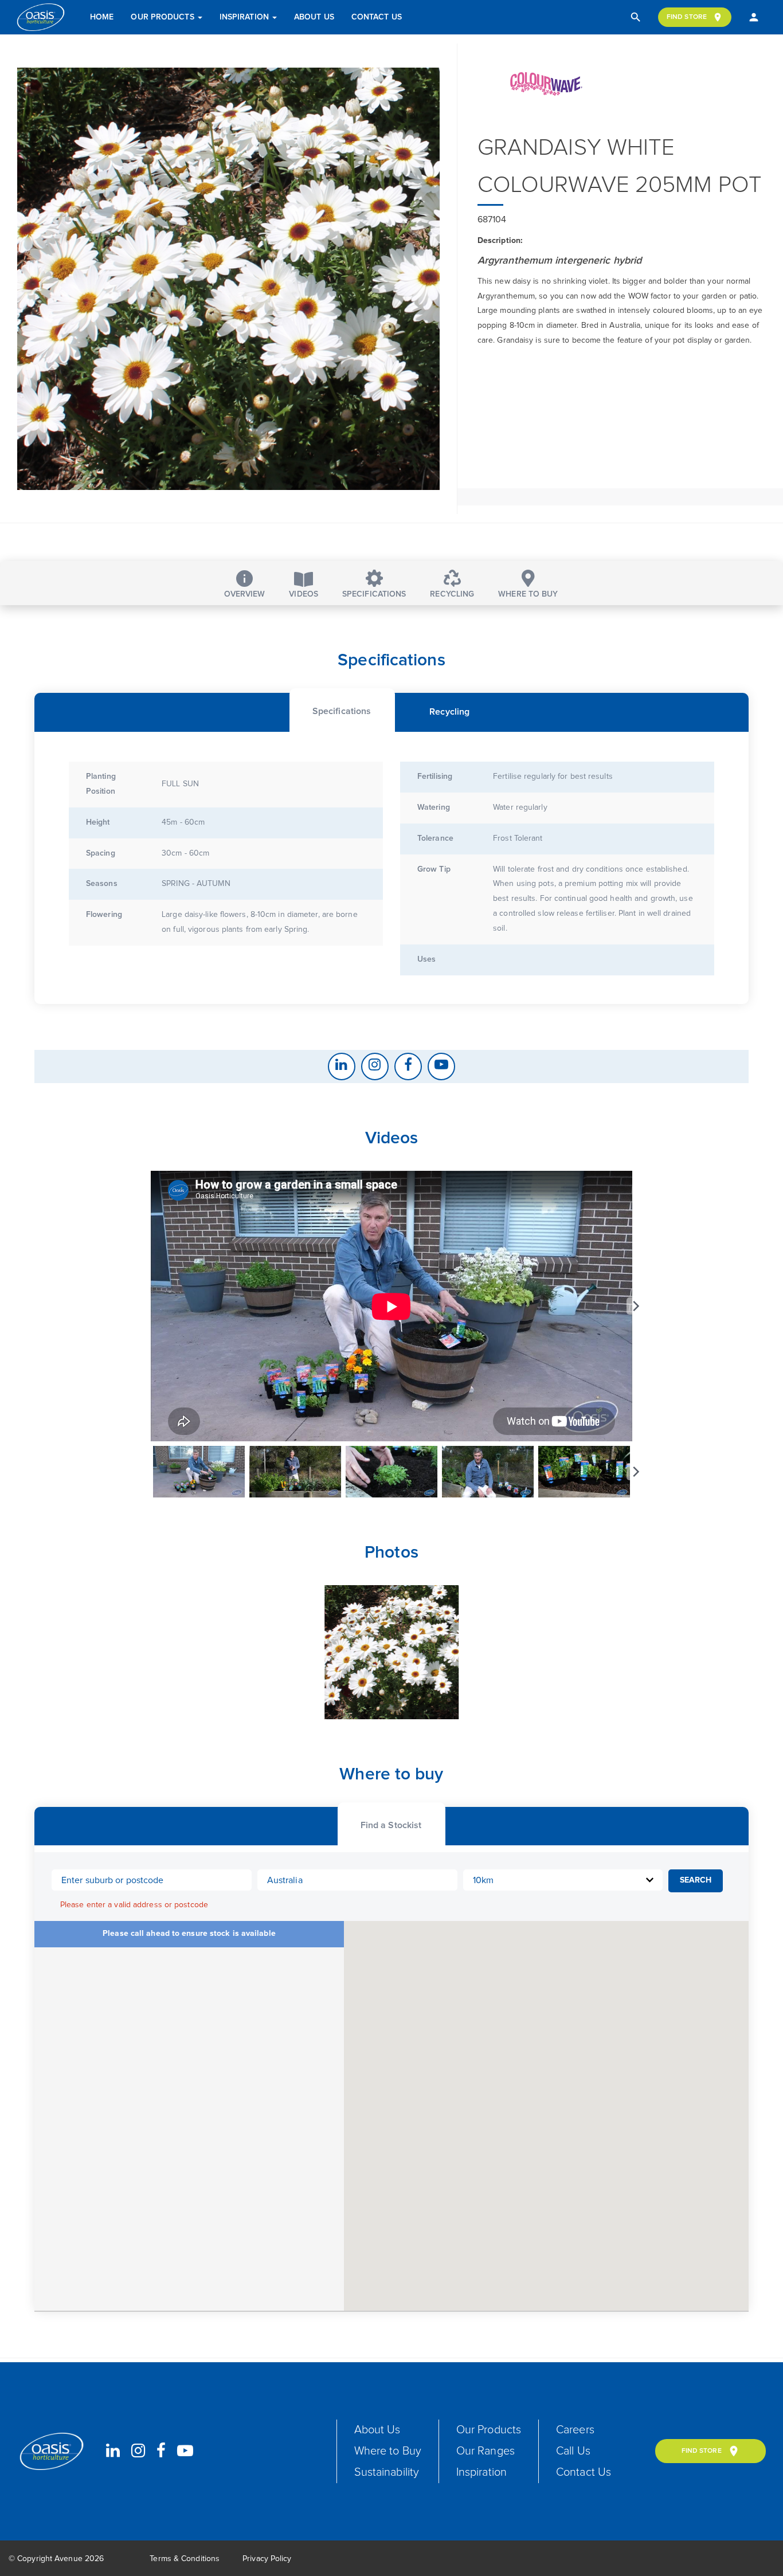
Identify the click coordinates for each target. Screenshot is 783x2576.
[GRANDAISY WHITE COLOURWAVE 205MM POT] (228, 279)
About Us (314, 17)
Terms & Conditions (185, 2559)
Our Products (163, 17)
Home (102, 17)
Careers (575, 2430)
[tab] (342, 710)
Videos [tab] (304, 594)
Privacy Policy (267, 2559)
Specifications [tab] (374, 594)
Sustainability (387, 2472)
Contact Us (377, 17)
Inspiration (245, 17)
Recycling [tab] (452, 594)
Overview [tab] (245, 594)
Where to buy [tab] (528, 594)
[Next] (635, 1306)
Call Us (573, 2451)
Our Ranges (486, 2451)
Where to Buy (388, 2451)
